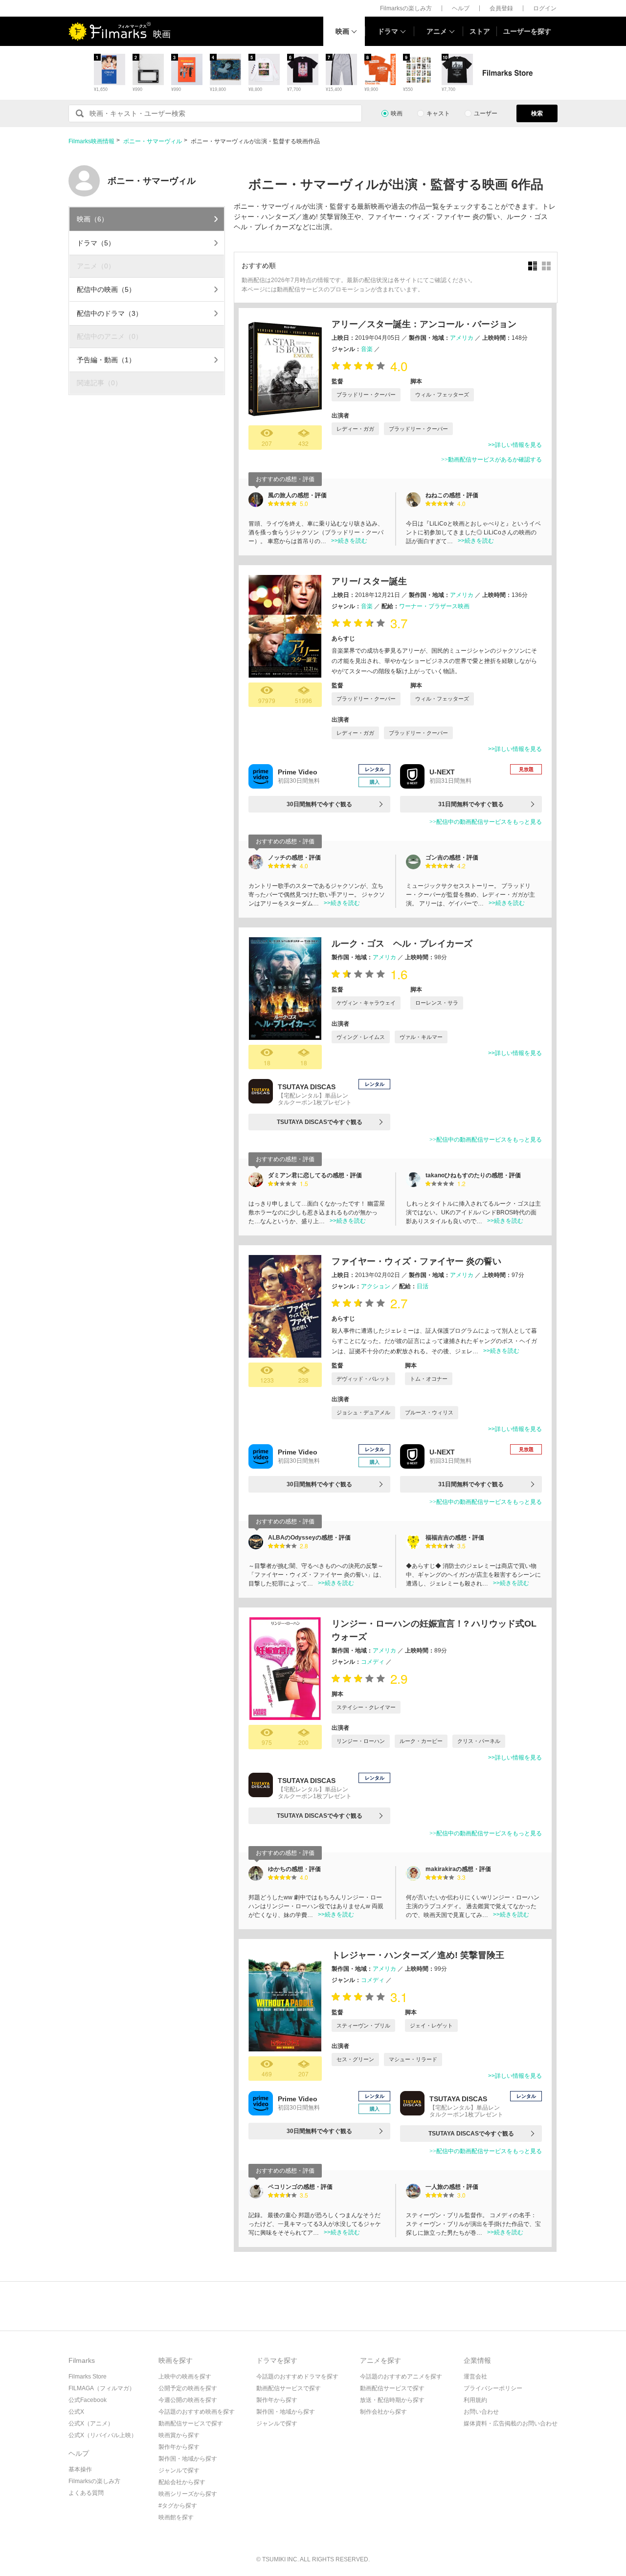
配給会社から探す (182, 2482)
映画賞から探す (179, 2435)
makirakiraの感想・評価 (458, 1869)
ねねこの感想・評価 (452, 495)
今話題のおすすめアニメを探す (401, 2377)
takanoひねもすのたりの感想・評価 (473, 1175)
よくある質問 (86, 2493)
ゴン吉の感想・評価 (452, 858)
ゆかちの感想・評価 (294, 1869)
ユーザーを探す (527, 31)
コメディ (373, 1662)
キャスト (438, 113)
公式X (76, 2412)
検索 (537, 113)
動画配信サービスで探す (191, 2423)
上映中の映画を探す (185, 2377)
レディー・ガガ (355, 429)
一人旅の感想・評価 (452, 2187)
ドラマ (388, 31)
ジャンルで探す (179, 2470)
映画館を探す (176, 2517)
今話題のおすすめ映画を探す (197, 2412)
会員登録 (501, 8)
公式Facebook (88, 2400)
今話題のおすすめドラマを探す (297, 2377)
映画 (342, 31)
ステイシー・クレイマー (366, 1707)
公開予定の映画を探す (188, 2388)
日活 (423, 1286)
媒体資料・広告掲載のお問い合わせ (511, 2423)
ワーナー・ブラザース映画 (434, 606)
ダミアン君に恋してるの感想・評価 (315, 1175)
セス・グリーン (355, 2059)
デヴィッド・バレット (363, 1379)
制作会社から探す (383, 2412)
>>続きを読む (349, 541)
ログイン (545, 8)
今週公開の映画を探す (188, 2400)
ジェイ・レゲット (431, 2026)
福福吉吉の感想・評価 (455, 1538)
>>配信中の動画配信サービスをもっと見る (486, 822)
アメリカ (462, 338)
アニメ (437, 31)
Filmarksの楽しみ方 (406, 8)
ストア (480, 31)
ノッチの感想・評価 (294, 858)
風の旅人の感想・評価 (297, 495)
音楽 (367, 349)
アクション (376, 1286)
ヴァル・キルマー (421, 1037)
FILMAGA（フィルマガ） (102, 2388)
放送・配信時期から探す (392, 2400)
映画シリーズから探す (188, 2494)
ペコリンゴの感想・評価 (300, 2187)
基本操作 (80, 2469)
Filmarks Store (88, 2377)
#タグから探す (178, 2506)
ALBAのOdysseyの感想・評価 (309, 1538)
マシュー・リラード (413, 2059)
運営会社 (475, 2377)
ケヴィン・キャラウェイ (366, 1003)
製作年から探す (179, 2447)
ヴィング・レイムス (361, 1037)
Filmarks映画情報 (91, 141)
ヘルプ (461, 8)
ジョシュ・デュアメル (363, 1412)
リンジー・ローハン (361, 1741)
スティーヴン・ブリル (363, 2026)
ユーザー (486, 113)
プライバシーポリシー (493, 2388)
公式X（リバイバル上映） (103, 2435)
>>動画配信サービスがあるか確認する (492, 460)
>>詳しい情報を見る (515, 445)
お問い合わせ (481, 2412)
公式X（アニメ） (91, 2423)
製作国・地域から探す (188, 2459)
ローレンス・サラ (437, 1003)
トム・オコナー (429, 1379)
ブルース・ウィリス (429, 1412)
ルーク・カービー (421, 1741)
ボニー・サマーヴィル (153, 141)
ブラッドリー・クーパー (366, 395)
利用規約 (475, 2400)
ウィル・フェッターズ (442, 395)
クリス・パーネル (479, 1741)
